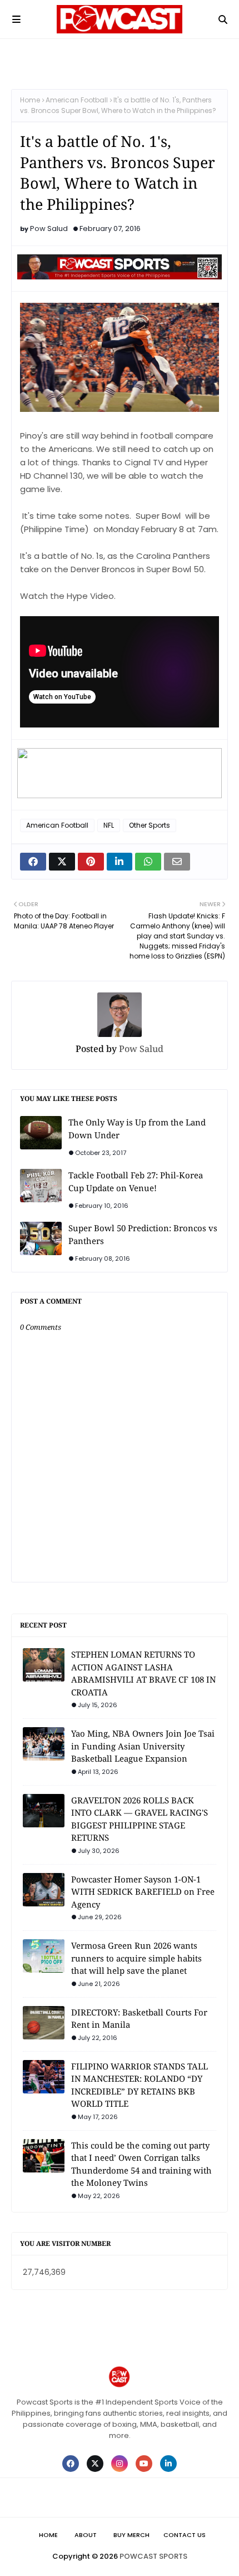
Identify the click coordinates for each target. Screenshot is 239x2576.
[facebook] (71, 2464)
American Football (77, 100)
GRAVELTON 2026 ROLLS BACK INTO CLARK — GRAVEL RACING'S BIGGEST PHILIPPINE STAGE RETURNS (140, 1819)
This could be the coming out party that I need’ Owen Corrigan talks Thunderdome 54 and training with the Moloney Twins (141, 2164)
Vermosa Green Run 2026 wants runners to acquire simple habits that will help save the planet (136, 1958)
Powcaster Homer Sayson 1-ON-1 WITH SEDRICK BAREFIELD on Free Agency (143, 1892)
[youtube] (144, 2464)
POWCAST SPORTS (153, 2556)
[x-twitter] (95, 2464)
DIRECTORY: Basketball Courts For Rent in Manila (139, 2019)
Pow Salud (49, 228)
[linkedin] (168, 2464)
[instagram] (120, 2464)
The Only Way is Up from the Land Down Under (137, 1129)
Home (30, 100)
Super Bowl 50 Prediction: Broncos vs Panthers (143, 1234)
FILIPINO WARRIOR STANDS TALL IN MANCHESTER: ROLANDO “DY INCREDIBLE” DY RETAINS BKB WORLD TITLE (140, 2085)
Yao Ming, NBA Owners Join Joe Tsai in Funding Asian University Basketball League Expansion (143, 1746)
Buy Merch (131, 2535)
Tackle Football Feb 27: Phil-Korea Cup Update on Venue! (136, 1181)
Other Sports (150, 825)
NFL (109, 825)
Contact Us (185, 2535)
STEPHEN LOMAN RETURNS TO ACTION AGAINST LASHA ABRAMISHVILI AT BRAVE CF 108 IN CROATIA (143, 1673)
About (86, 2535)
